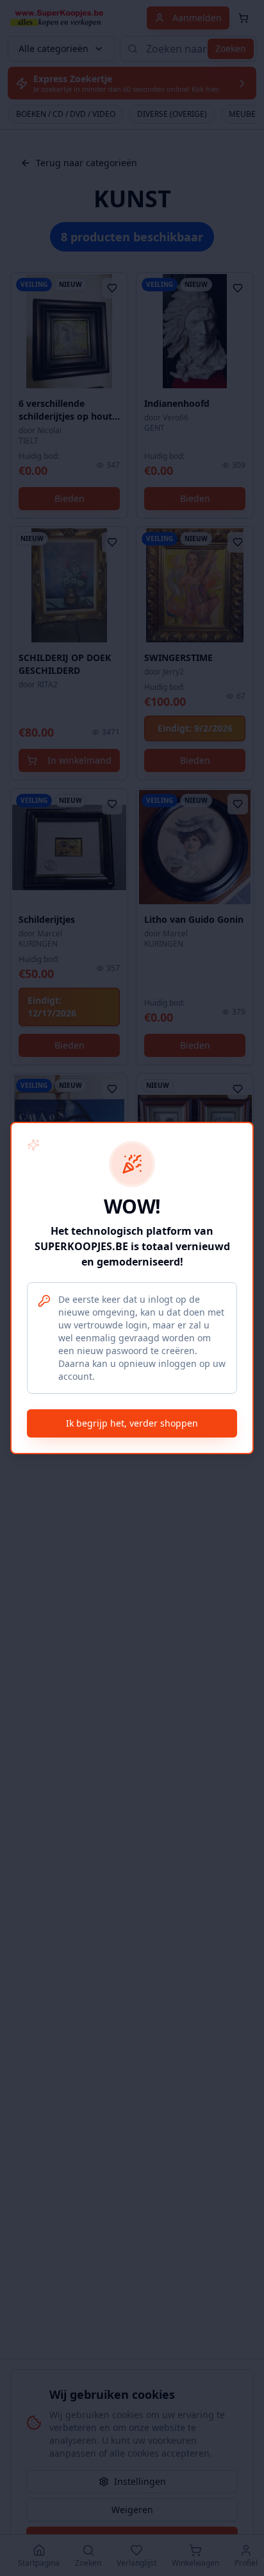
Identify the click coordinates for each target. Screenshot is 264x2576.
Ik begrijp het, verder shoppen (132, 1423)
